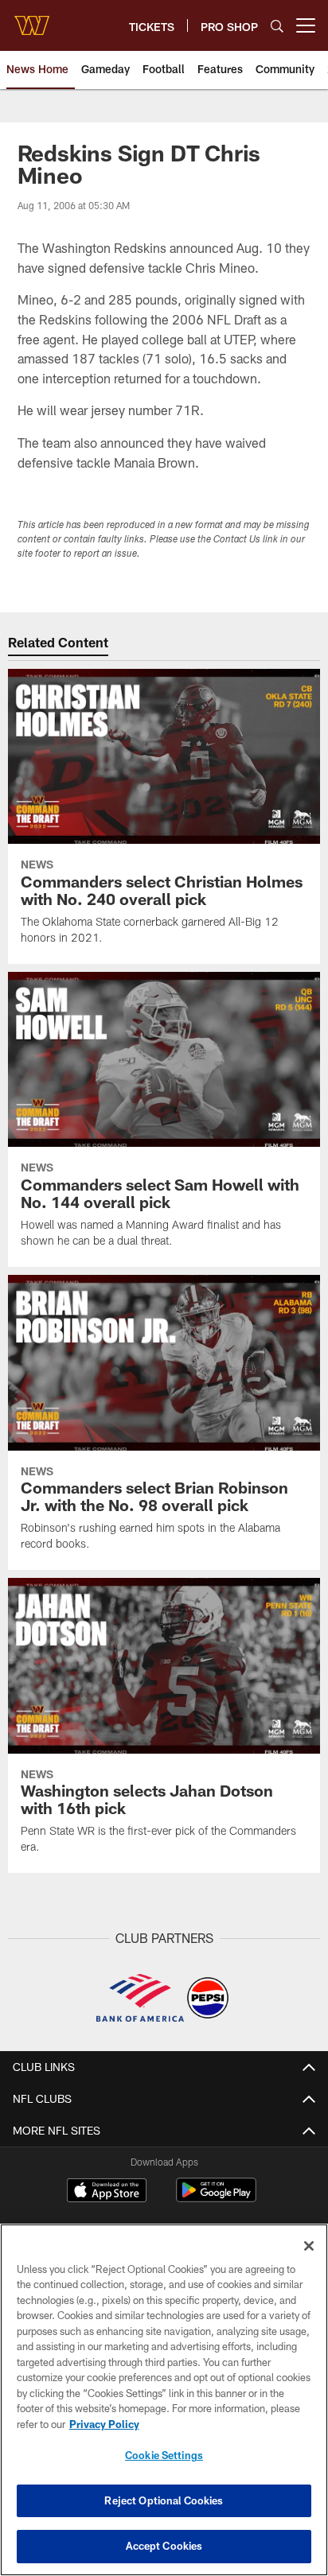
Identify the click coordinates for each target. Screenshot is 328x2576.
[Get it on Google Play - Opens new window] (216, 2198)
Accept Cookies (164, 2546)
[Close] (309, 2246)
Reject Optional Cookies (164, 2500)
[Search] (277, 26)
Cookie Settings (164, 2455)
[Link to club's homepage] (32, 19)
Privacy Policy (104, 2424)
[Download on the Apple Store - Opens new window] (107, 2192)
